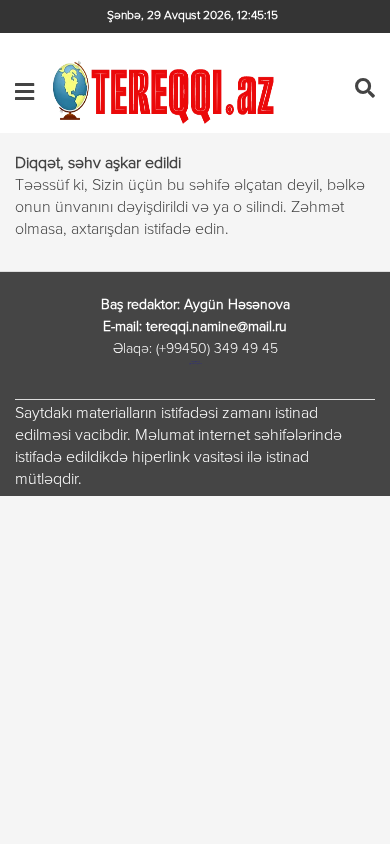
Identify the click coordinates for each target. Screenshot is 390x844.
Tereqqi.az (167, 91)
